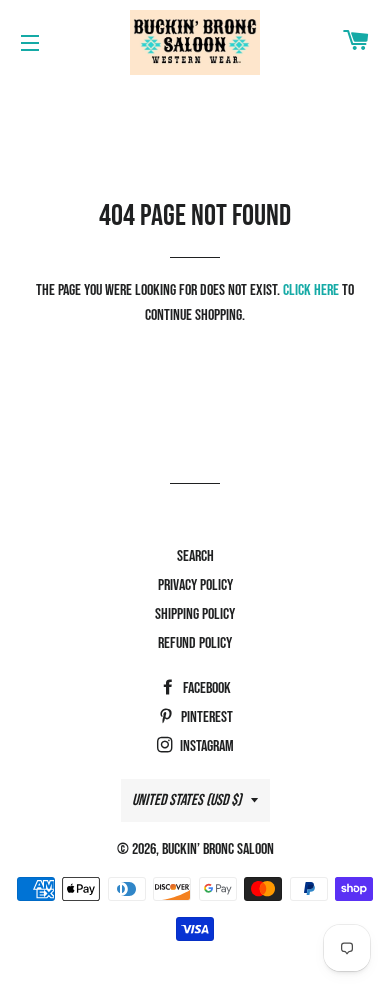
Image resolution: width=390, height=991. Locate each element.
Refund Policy (195, 643)
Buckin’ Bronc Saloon (218, 849)
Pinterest (205, 717)
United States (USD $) (186, 800)
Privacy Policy (195, 585)
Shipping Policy (195, 614)
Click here (311, 290)
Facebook (205, 688)
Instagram (205, 746)
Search (195, 556)
